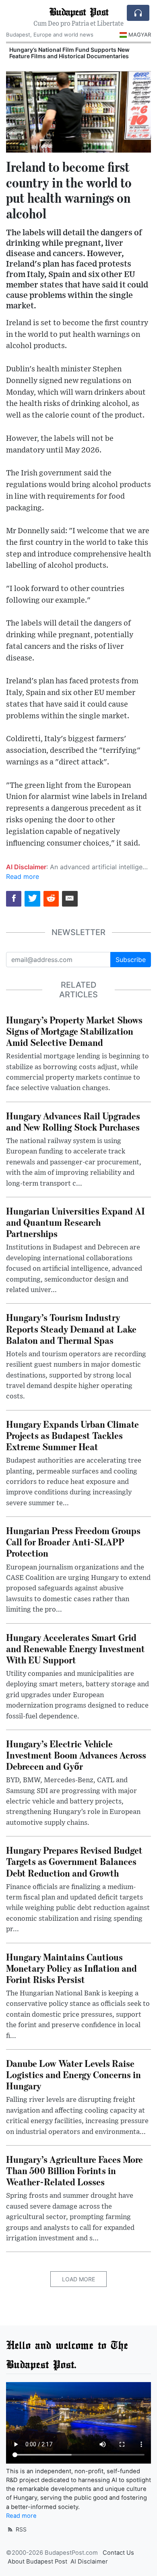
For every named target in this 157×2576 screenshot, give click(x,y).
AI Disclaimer (89, 2562)
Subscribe (131, 960)
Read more (23, 876)
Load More (78, 2279)
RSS (20, 2529)
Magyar (140, 35)
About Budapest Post (37, 2562)
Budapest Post (79, 11)
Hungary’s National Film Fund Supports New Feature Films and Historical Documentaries (69, 53)
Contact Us (118, 2553)
